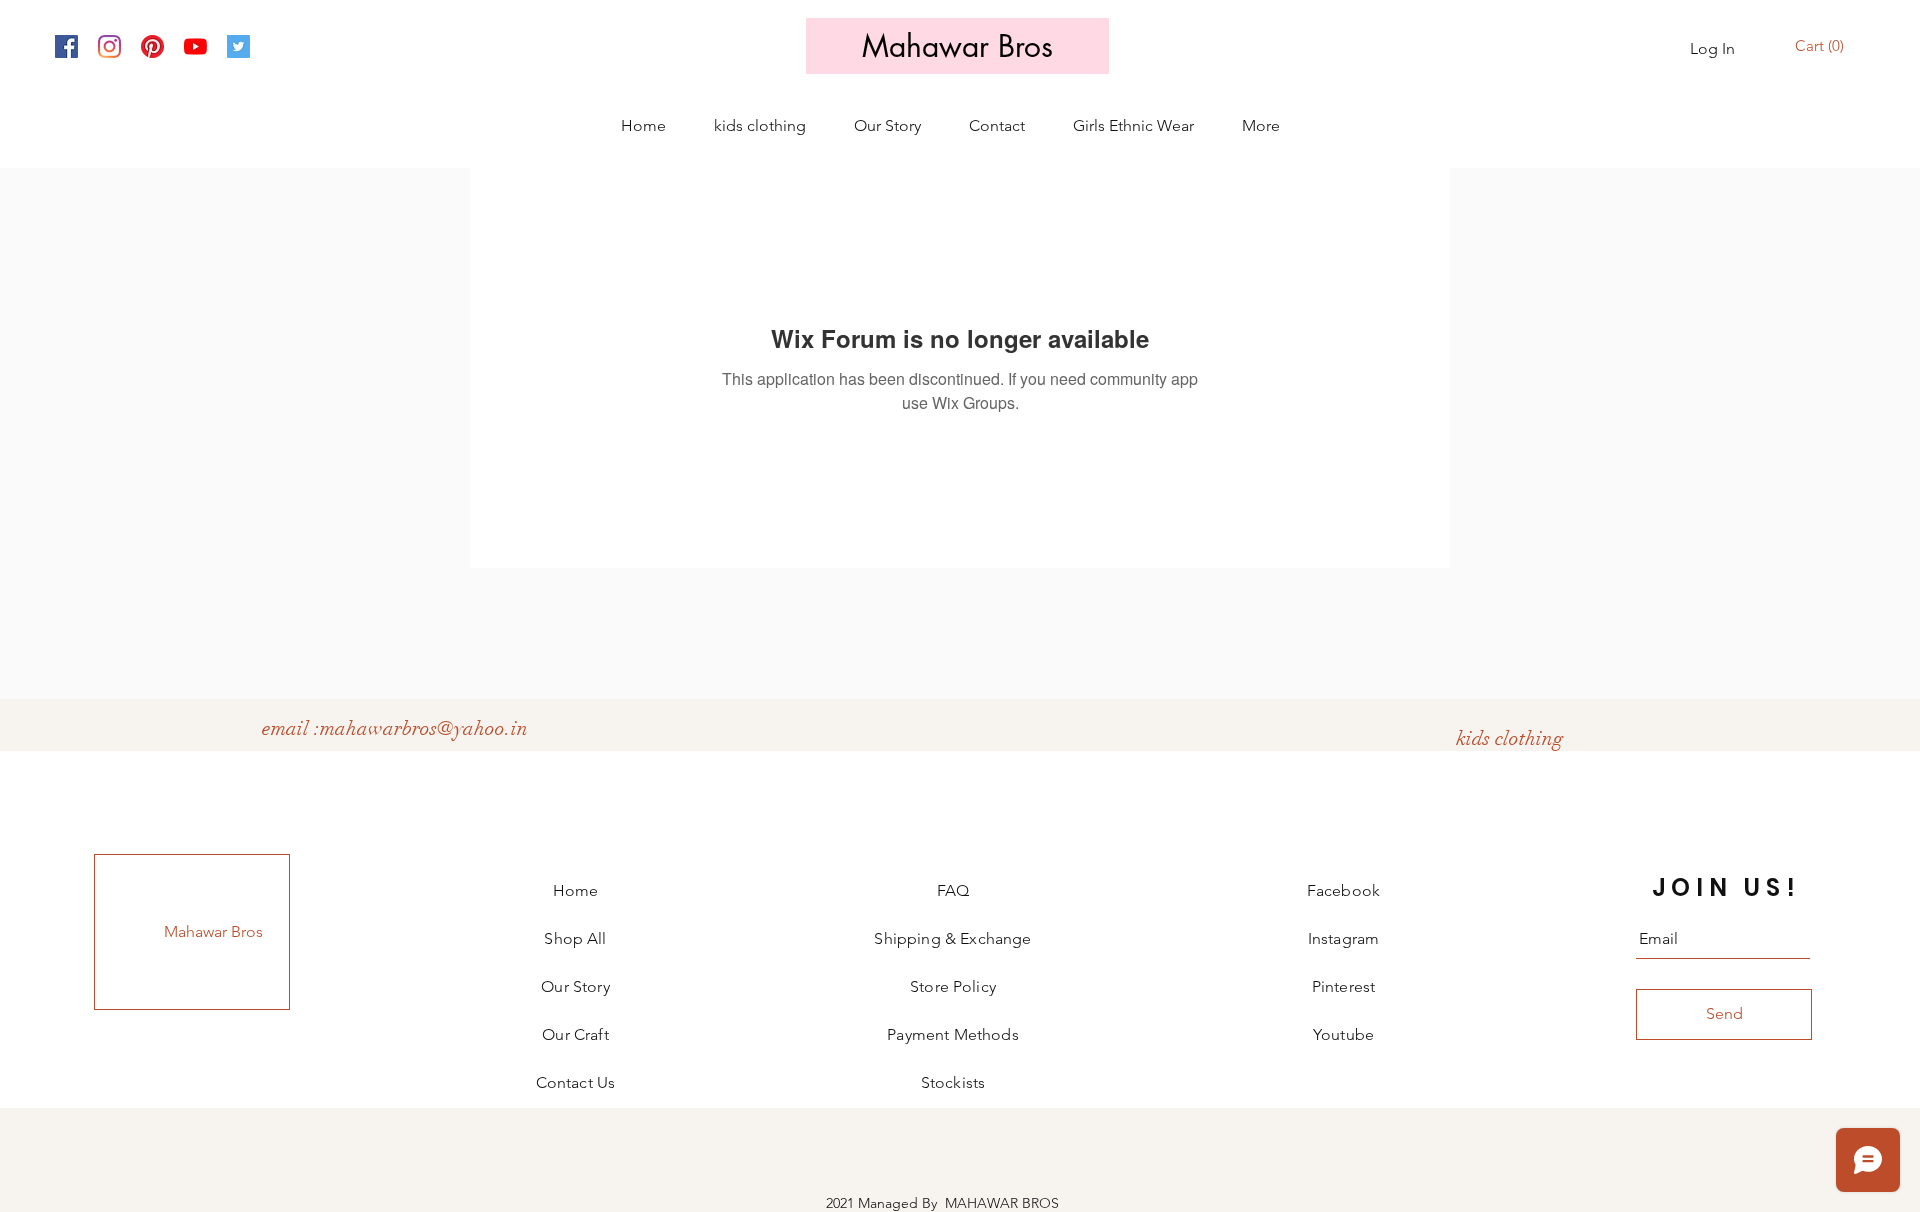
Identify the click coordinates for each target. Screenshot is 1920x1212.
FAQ (953, 890)
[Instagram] (109, 46)
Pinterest (1343, 986)
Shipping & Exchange (952, 938)
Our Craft (575, 1034)
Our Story (575, 986)
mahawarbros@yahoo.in (424, 728)
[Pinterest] (152, 46)
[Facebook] (66, 46)
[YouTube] (195, 46)
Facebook (1343, 890)
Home (576, 890)
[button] (1822, 46)
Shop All (575, 938)
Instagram (1343, 938)
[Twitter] (238, 46)
